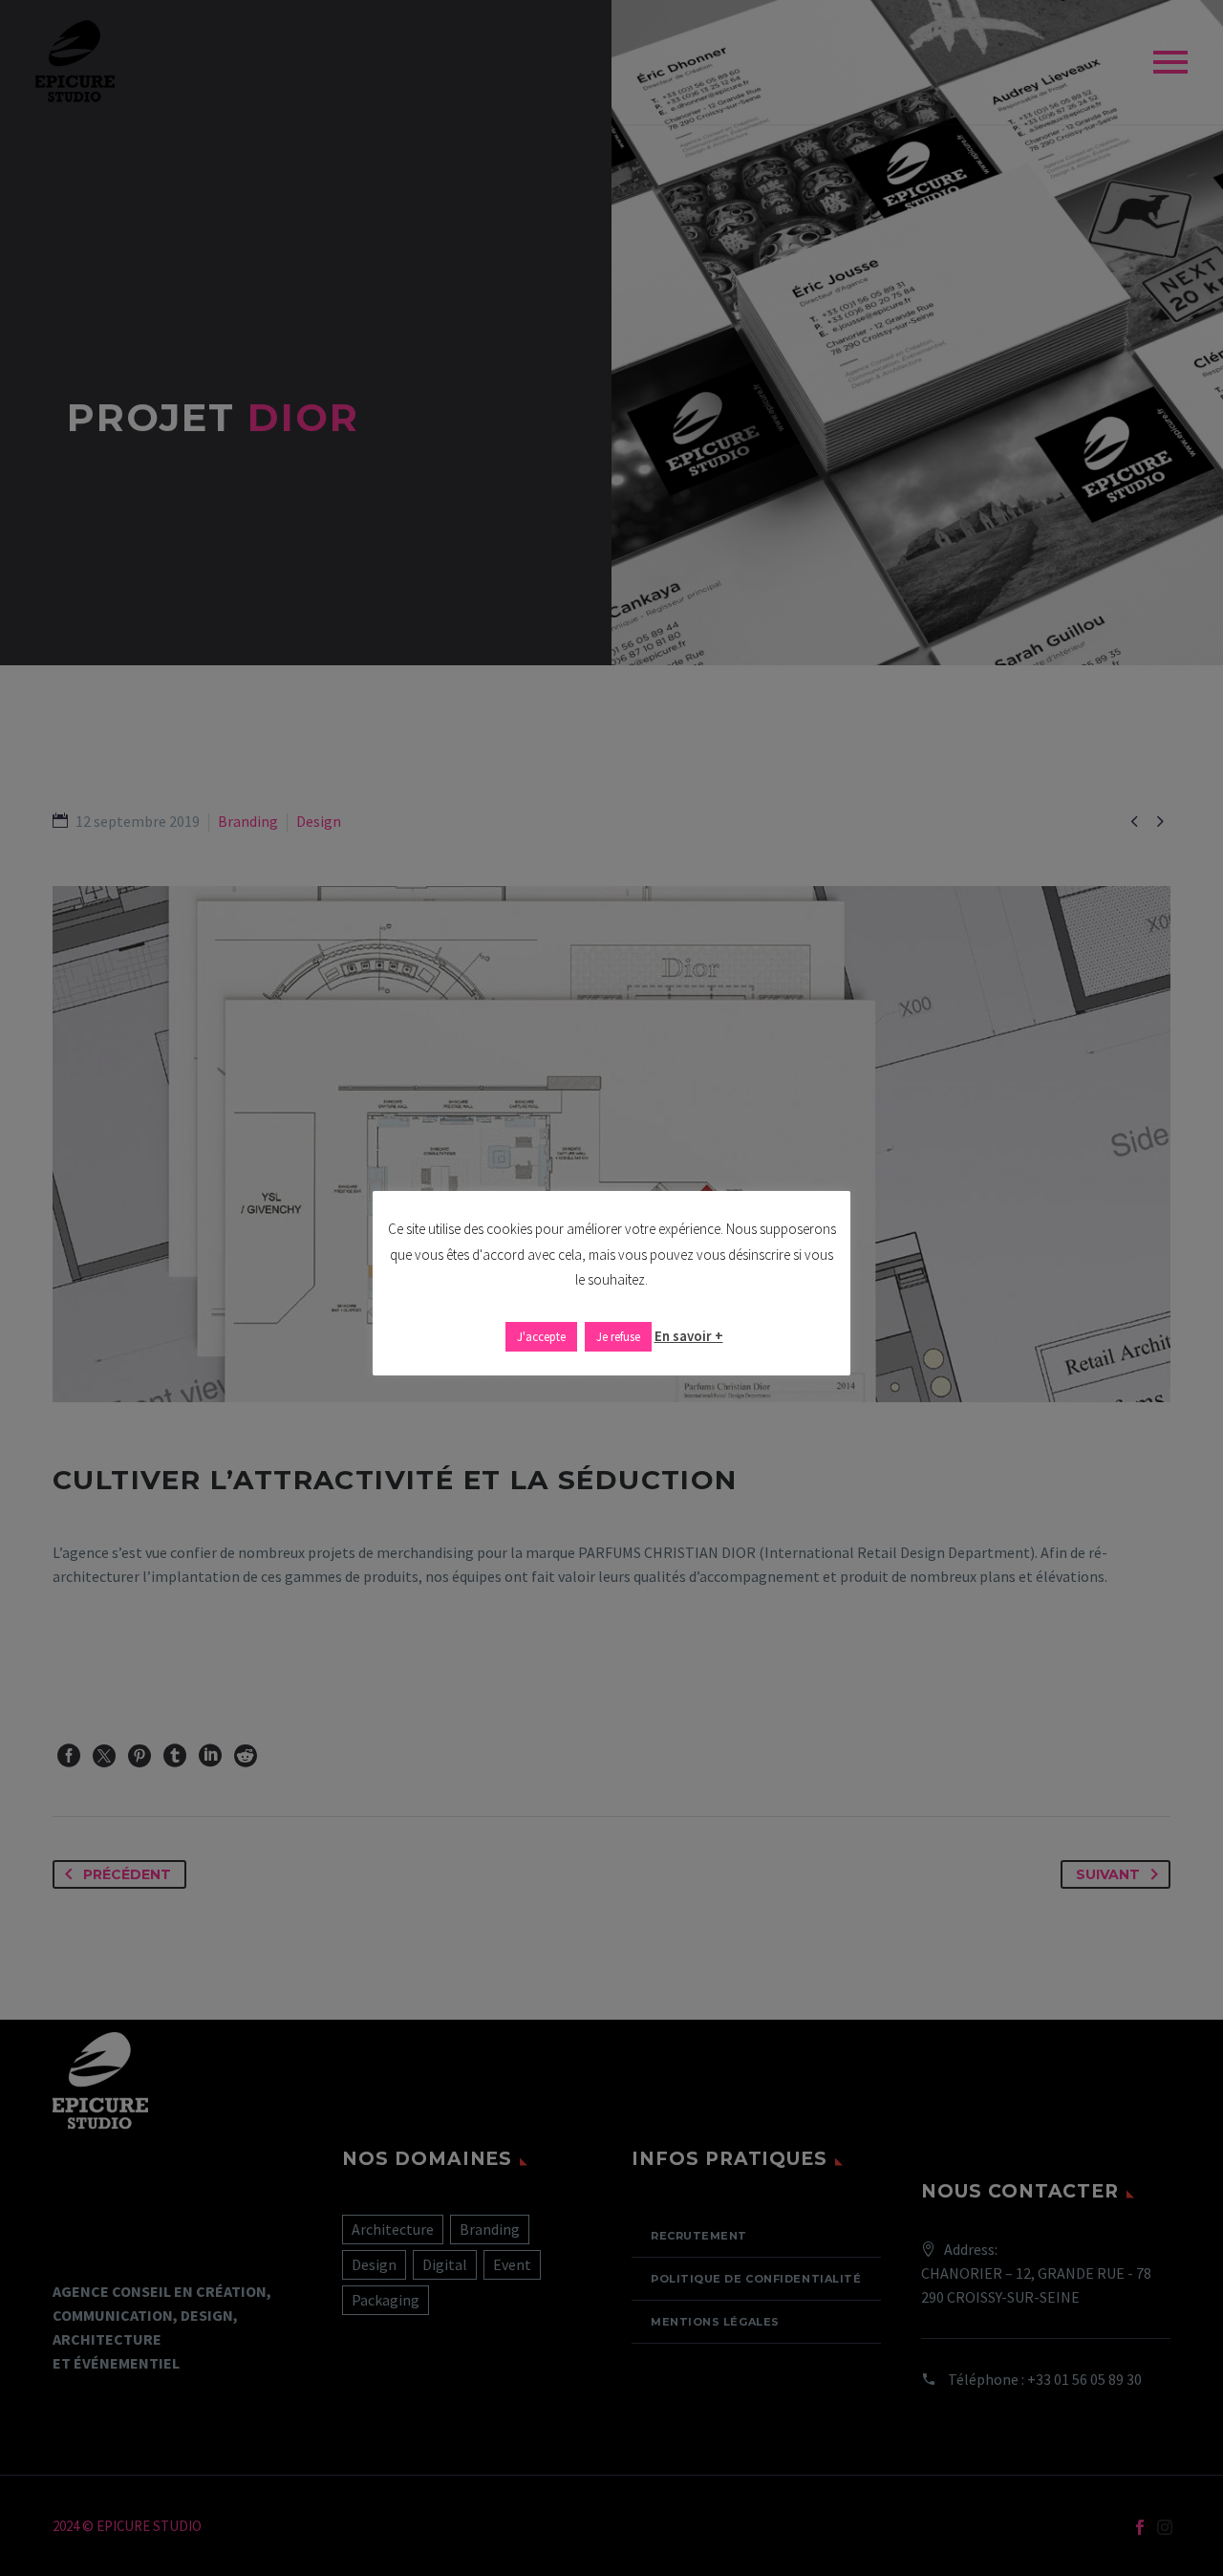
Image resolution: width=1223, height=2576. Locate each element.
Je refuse (618, 1337)
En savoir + (689, 1336)
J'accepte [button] (541, 1337)
